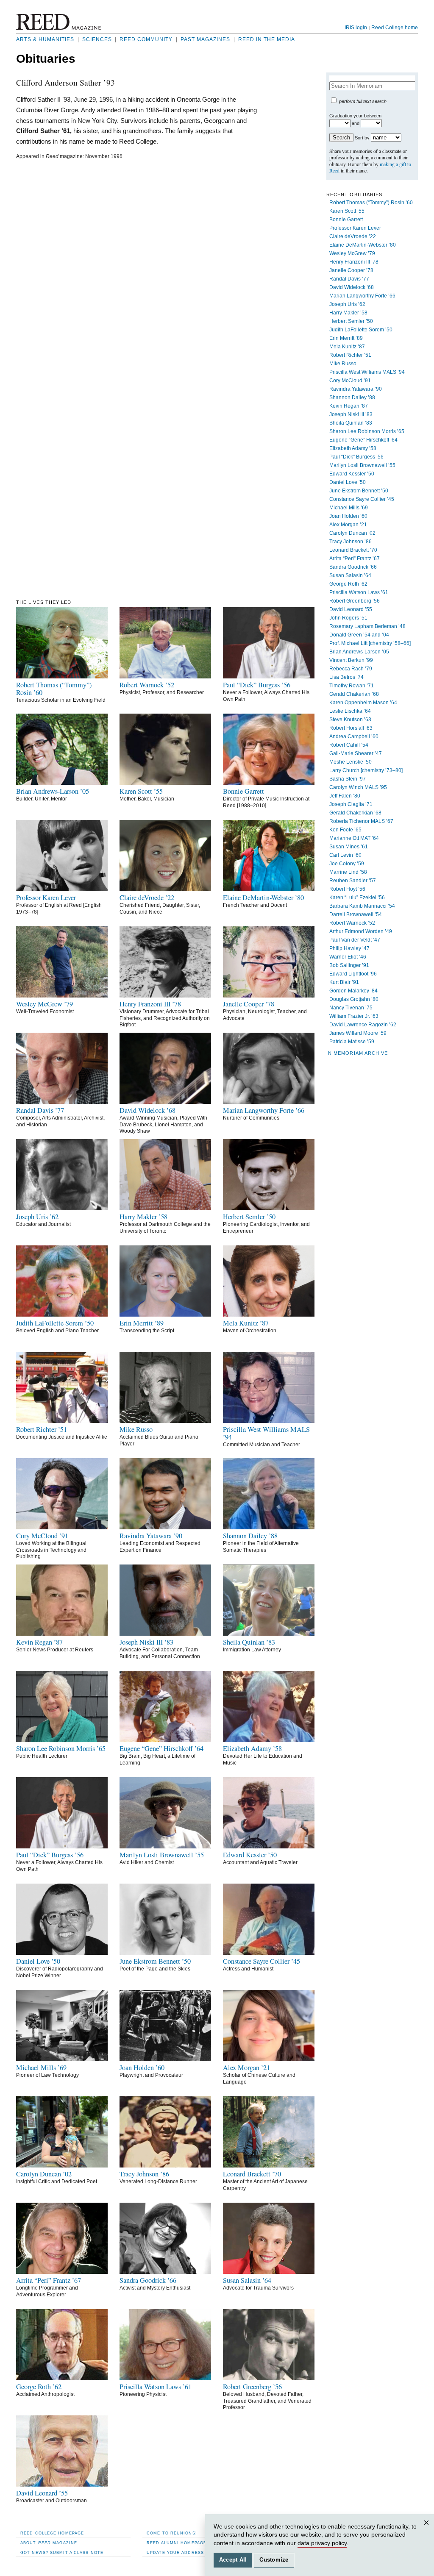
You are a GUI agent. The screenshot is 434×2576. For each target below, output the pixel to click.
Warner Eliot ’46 (348, 957)
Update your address (175, 2552)
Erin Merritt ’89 (346, 338)
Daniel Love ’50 (348, 482)
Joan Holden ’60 (348, 516)
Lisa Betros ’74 (346, 677)
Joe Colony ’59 (347, 864)
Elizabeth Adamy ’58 (353, 448)
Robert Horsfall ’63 (351, 728)
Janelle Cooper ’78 (351, 270)
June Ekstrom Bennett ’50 (359, 491)
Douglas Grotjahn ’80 (354, 999)
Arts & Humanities (45, 39)
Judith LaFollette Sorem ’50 (361, 330)
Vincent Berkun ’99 (351, 660)
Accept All (233, 2560)
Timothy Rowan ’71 (352, 686)
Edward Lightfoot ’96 (353, 974)
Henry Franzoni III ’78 (354, 262)
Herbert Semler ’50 (351, 321)
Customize (274, 2560)
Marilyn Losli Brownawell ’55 (362, 465)
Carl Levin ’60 (345, 855)
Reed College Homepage (52, 2533)
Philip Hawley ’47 (349, 948)
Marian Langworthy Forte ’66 (362, 296)
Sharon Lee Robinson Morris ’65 (367, 431)
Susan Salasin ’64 (350, 575)
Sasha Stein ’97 (348, 779)
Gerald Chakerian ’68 (354, 694)
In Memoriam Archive (357, 1053)
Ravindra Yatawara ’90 (356, 389)
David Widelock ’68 (352, 287)
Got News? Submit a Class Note (62, 2552)
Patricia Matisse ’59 (352, 1042)
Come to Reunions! (172, 2533)
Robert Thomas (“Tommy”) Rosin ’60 (371, 203)
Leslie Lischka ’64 (350, 711)
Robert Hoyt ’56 (347, 889)
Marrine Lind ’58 (348, 872)
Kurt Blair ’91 (344, 982)
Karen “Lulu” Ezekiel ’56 (357, 898)
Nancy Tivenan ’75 (351, 1008)
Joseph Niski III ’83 (351, 414)
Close (428, 2531)
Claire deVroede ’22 (353, 236)
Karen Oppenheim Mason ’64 (363, 703)
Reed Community (146, 39)
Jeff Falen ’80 (345, 796)
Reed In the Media (267, 39)
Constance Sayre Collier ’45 (362, 499)
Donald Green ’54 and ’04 (359, 635)
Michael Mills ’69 (349, 508)
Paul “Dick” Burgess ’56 (356, 457)
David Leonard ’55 (351, 609)
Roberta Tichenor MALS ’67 (361, 821)
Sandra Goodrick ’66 (353, 567)
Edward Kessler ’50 (352, 474)
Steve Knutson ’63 (350, 720)
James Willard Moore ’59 (358, 1033)
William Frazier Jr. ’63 (354, 1016)
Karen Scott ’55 (347, 211)
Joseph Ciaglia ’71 (351, 804)
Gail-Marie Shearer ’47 (356, 753)
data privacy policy (322, 2543)
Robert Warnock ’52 (352, 923)
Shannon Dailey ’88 (352, 397)
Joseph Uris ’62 (347, 304)
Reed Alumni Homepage (177, 2543)
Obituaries (46, 59)
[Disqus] (139, 271)
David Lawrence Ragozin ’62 (363, 1025)
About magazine (49, 2543)
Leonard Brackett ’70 (353, 550)
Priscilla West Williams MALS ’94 (367, 372)
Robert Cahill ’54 (349, 745)
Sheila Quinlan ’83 (351, 423)
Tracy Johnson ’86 (351, 542)
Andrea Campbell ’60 (354, 736)
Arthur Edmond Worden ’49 (361, 931)
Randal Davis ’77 (349, 279)
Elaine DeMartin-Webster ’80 (363, 245)
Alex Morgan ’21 (348, 525)
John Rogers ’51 (348, 618)
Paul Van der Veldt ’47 (355, 940)
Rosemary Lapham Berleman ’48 (367, 626)
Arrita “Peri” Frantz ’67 (355, 559)
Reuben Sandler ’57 (353, 881)
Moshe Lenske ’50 (351, 762)
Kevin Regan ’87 (349, 406)
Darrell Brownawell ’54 (356, 914)
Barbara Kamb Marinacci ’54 (362, 906)
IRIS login (356, 28)
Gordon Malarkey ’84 (353, 991)
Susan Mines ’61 (349, 847)
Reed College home (395, 28)
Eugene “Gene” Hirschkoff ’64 (363, 440)
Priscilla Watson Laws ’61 (359, 592)
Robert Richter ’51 (350, 355)
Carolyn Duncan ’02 (352, 533)
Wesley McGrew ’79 (352, 253)
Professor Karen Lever (355, 228)
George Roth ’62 (348, 584)
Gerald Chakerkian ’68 (355, 813)
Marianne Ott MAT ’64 (354, 838)
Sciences (97, 39)
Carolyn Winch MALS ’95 (358, 787)
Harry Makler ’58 (348, 313)
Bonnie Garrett (346, 220)
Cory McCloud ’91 (350, 381)
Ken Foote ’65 (345, 830)
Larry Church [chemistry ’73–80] (366, 770)
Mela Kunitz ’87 (347, 347)
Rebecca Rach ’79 (351, 669)
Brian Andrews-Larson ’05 (359, 652)
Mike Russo (343, 364)
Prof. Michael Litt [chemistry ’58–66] (370, 643)
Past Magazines (205, 39)
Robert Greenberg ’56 (355, 601)
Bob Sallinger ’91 (349, 965)
